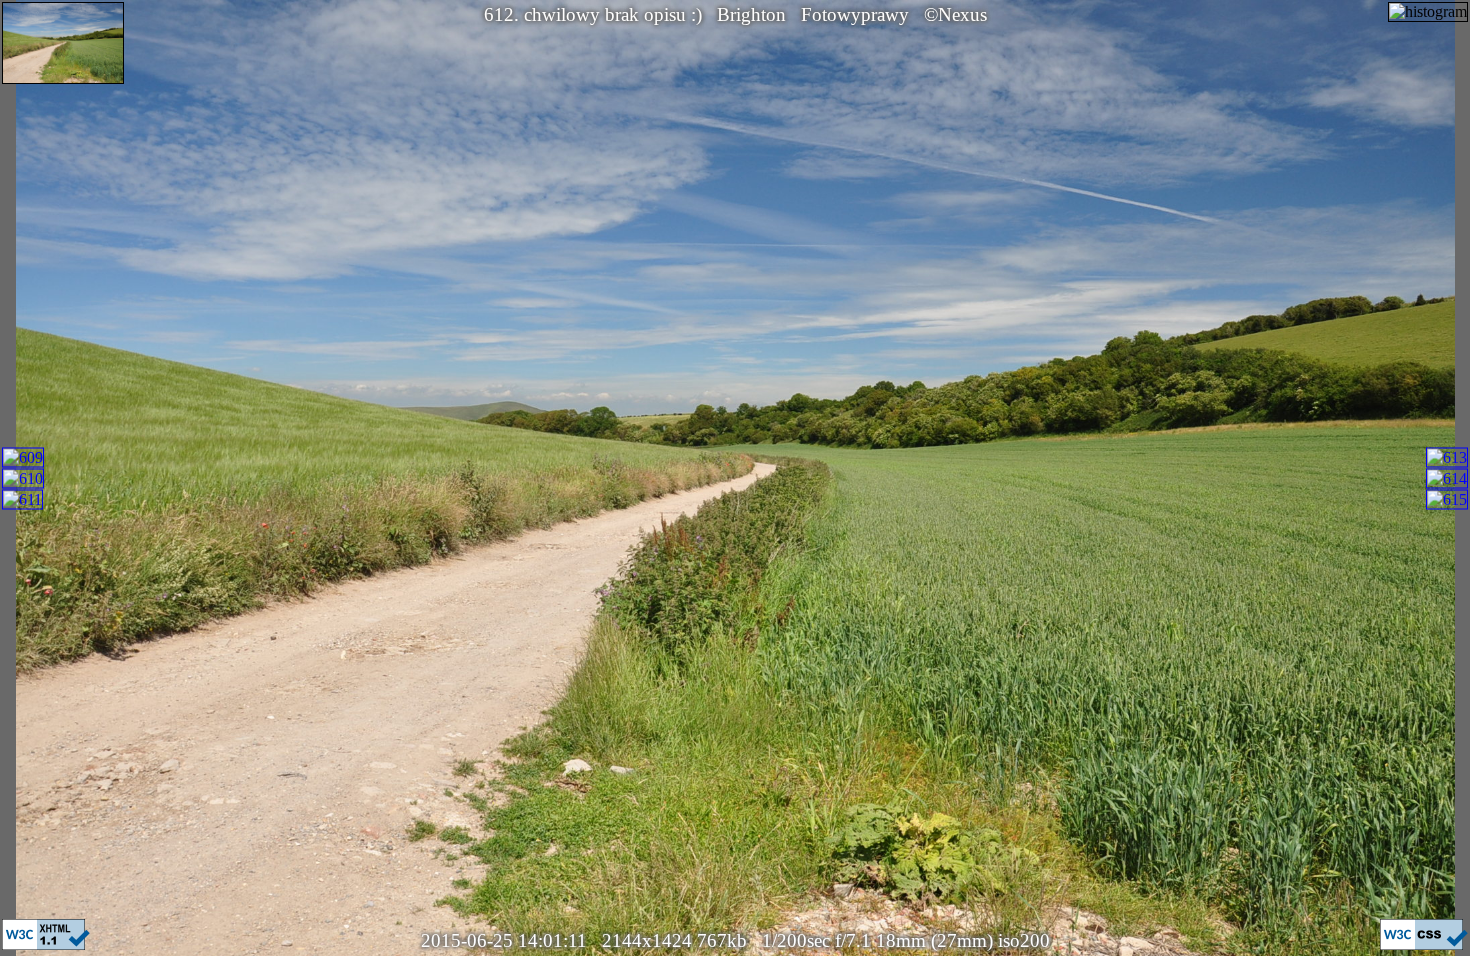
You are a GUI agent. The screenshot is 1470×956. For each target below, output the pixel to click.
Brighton (751, 14)
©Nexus (955, 14)
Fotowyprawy (855, 14)
